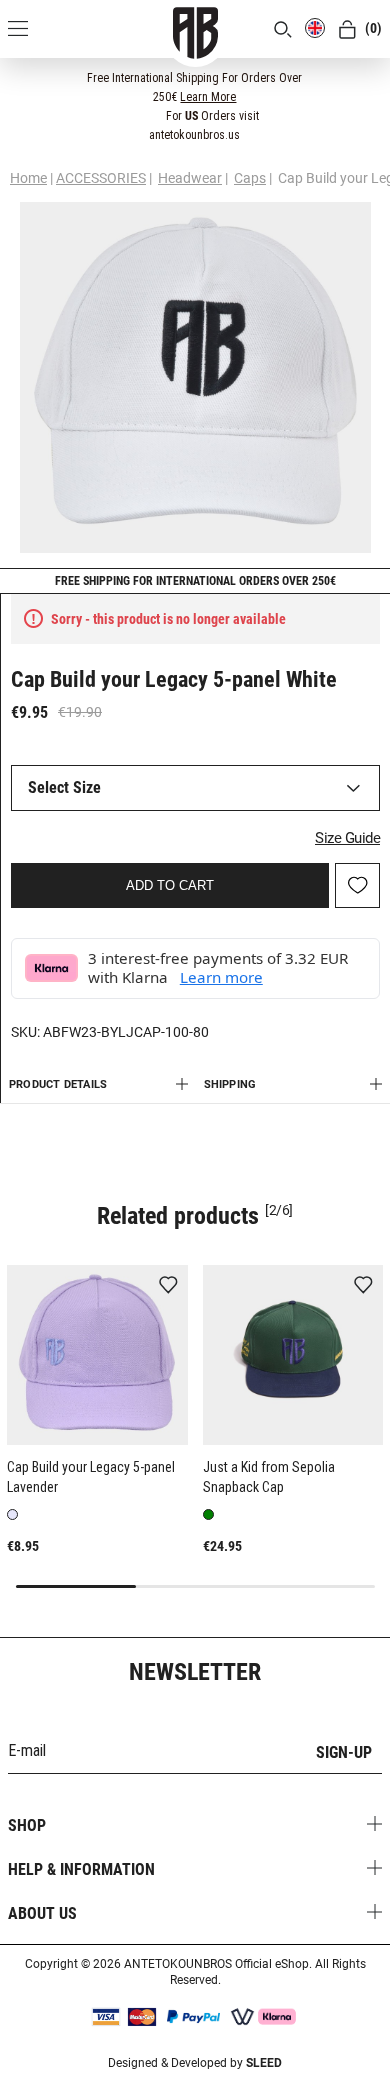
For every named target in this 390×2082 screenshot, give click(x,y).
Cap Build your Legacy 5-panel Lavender (91, 1477)
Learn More (208, 97)
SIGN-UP (344, 1752)
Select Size (64, 787)
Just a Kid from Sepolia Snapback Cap (269, 1477)
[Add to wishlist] (168, 1286)
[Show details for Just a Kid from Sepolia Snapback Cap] (293, 1355)
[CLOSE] (361, 77)
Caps (250, 178)
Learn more (221, 977)
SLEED (264, 2063)
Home (28, 178)
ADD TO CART (170, 885)
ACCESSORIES (101, 178)
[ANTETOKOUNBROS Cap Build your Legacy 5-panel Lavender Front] (97, 1355)
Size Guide (347, 838)
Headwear (190, 178)
